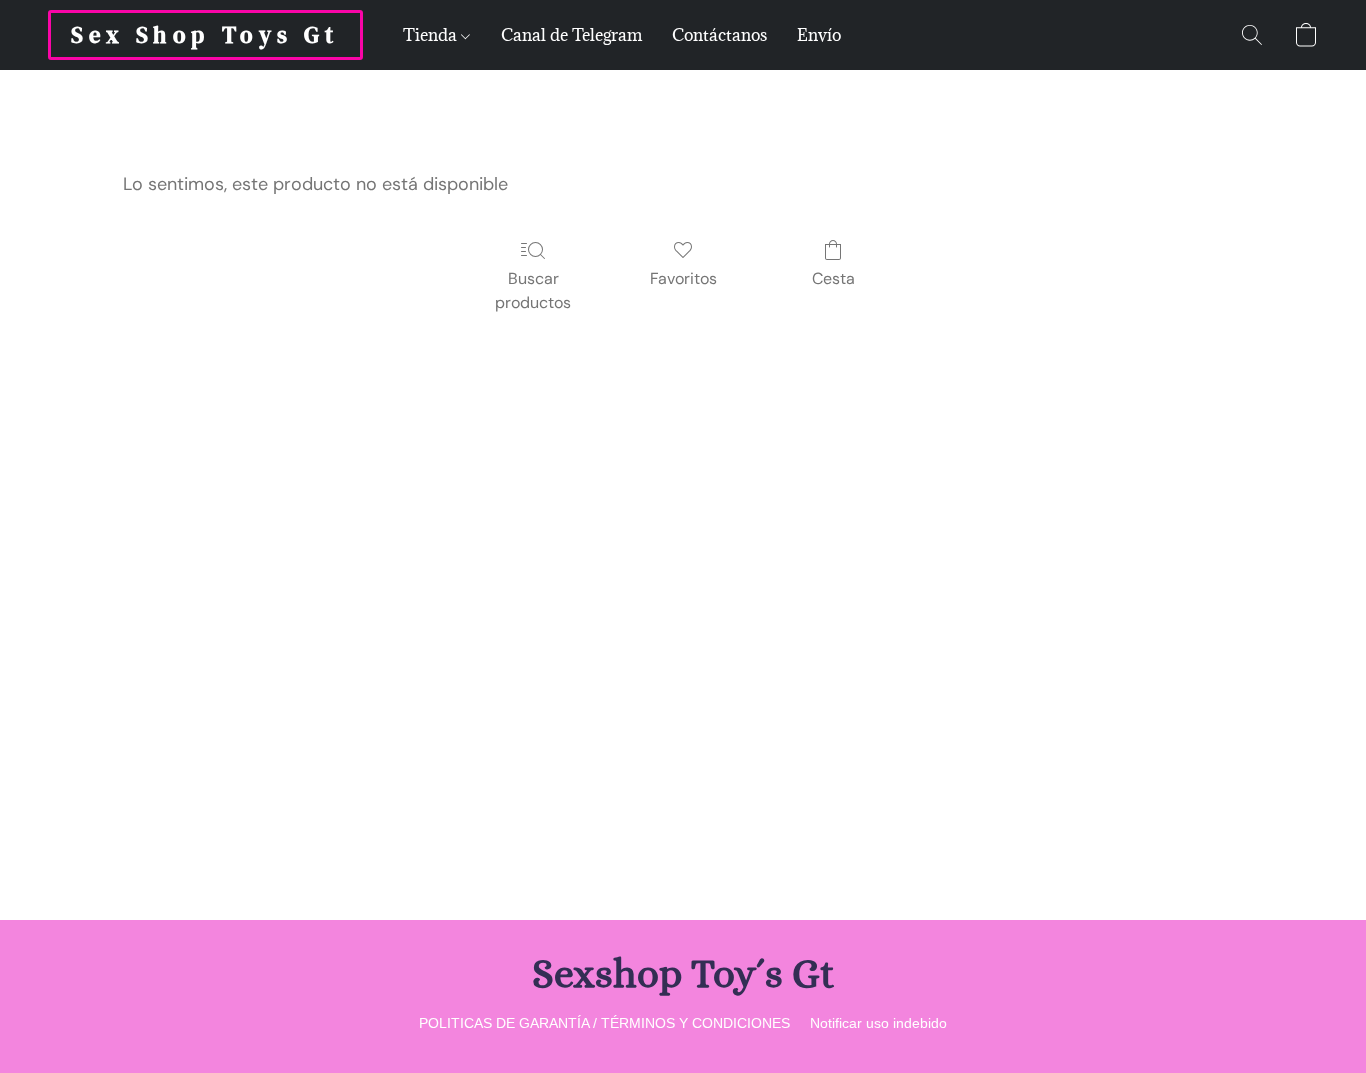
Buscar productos (533, 290)
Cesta (833, 278)
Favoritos (683, 278)
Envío (819, 35)
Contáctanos (719, 35)
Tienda (432, 35)
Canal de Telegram (571, 35)
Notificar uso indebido (878, 1023)
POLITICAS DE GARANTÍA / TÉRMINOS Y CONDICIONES (604, 1023)
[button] (205, 35)
